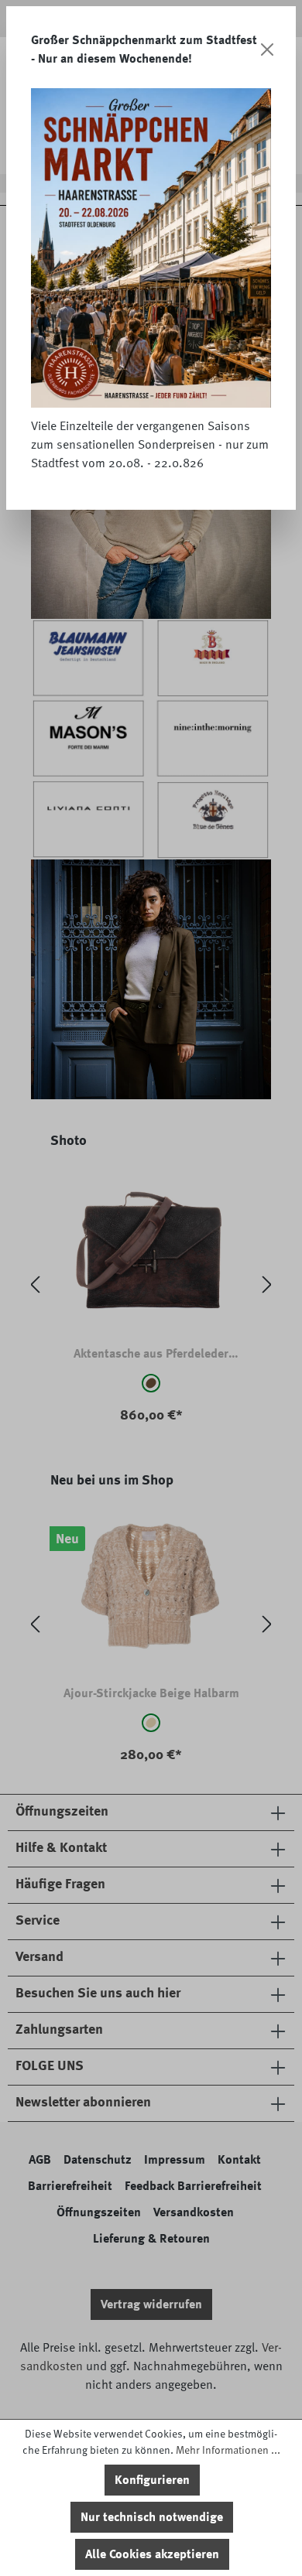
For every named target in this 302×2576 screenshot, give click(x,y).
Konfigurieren (152, 2480)
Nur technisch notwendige (152, 2517)
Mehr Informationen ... (228, 2450)
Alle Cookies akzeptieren (152, 2554)
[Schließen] (268, 50)
